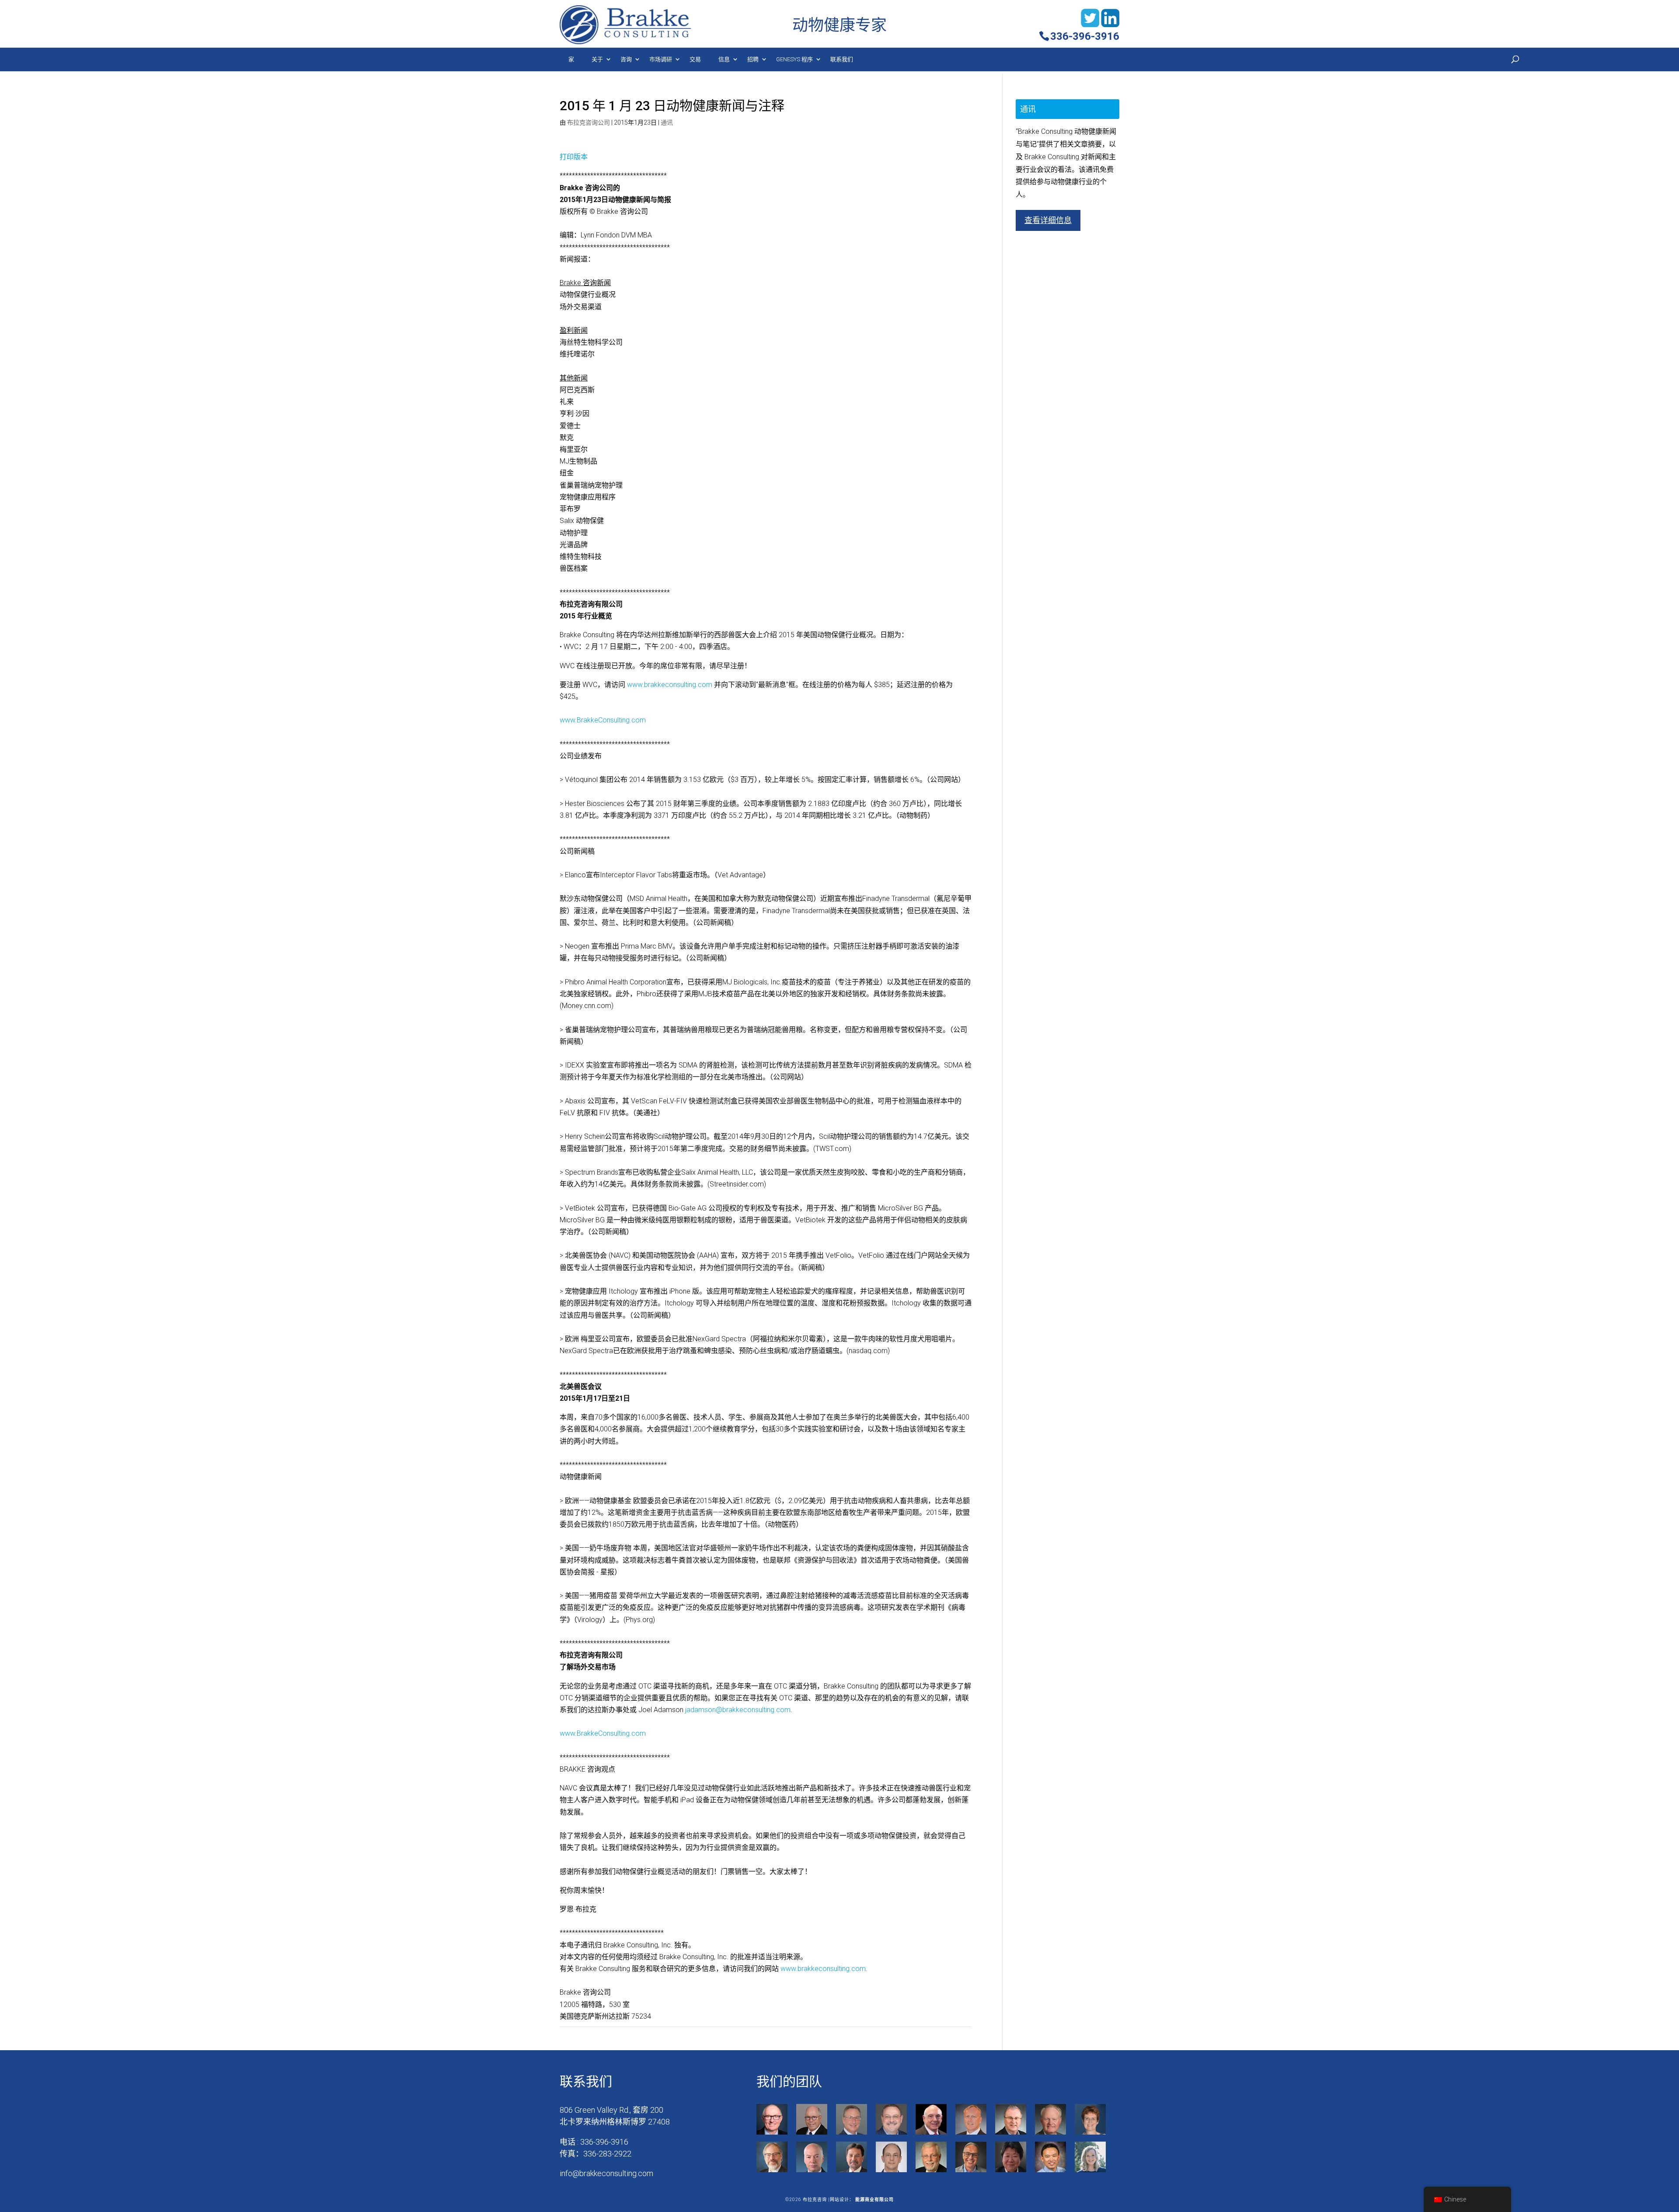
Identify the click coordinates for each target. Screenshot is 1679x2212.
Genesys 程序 (794, 59)
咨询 (626, 59)
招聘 (753, 59)
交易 (695, 59)
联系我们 (842, 59)
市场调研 (661, 59)
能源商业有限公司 (874, 2200)
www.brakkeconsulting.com (670, 685)
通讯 (667, 122)
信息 (724, 59)
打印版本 (574, 157)
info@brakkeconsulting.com (606, 2173)
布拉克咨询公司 (589, 122)
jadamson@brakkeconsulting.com (738, 1710)
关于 (597, 59)
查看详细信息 (1048, 220)
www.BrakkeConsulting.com (603, 720)
